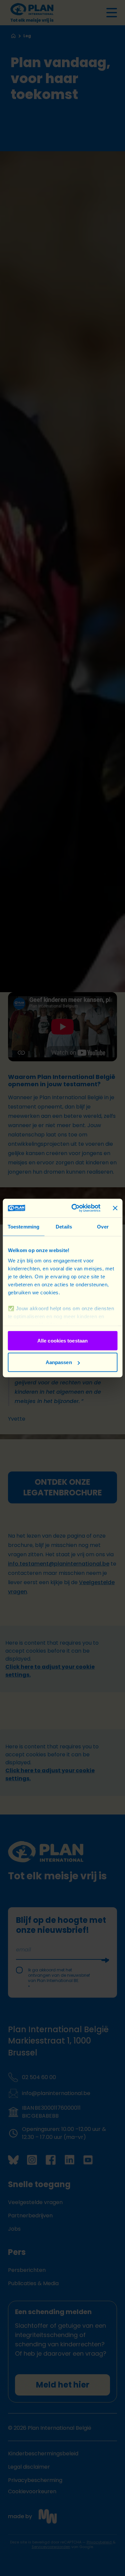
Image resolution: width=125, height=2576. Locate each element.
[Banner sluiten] (115, 1208)
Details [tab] (64, 1226)
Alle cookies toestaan (62, 1340)
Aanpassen (59, 1362)
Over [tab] (103, 1226)
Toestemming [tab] (23, 1226)
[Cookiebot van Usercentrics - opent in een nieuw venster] (74, 1208)
